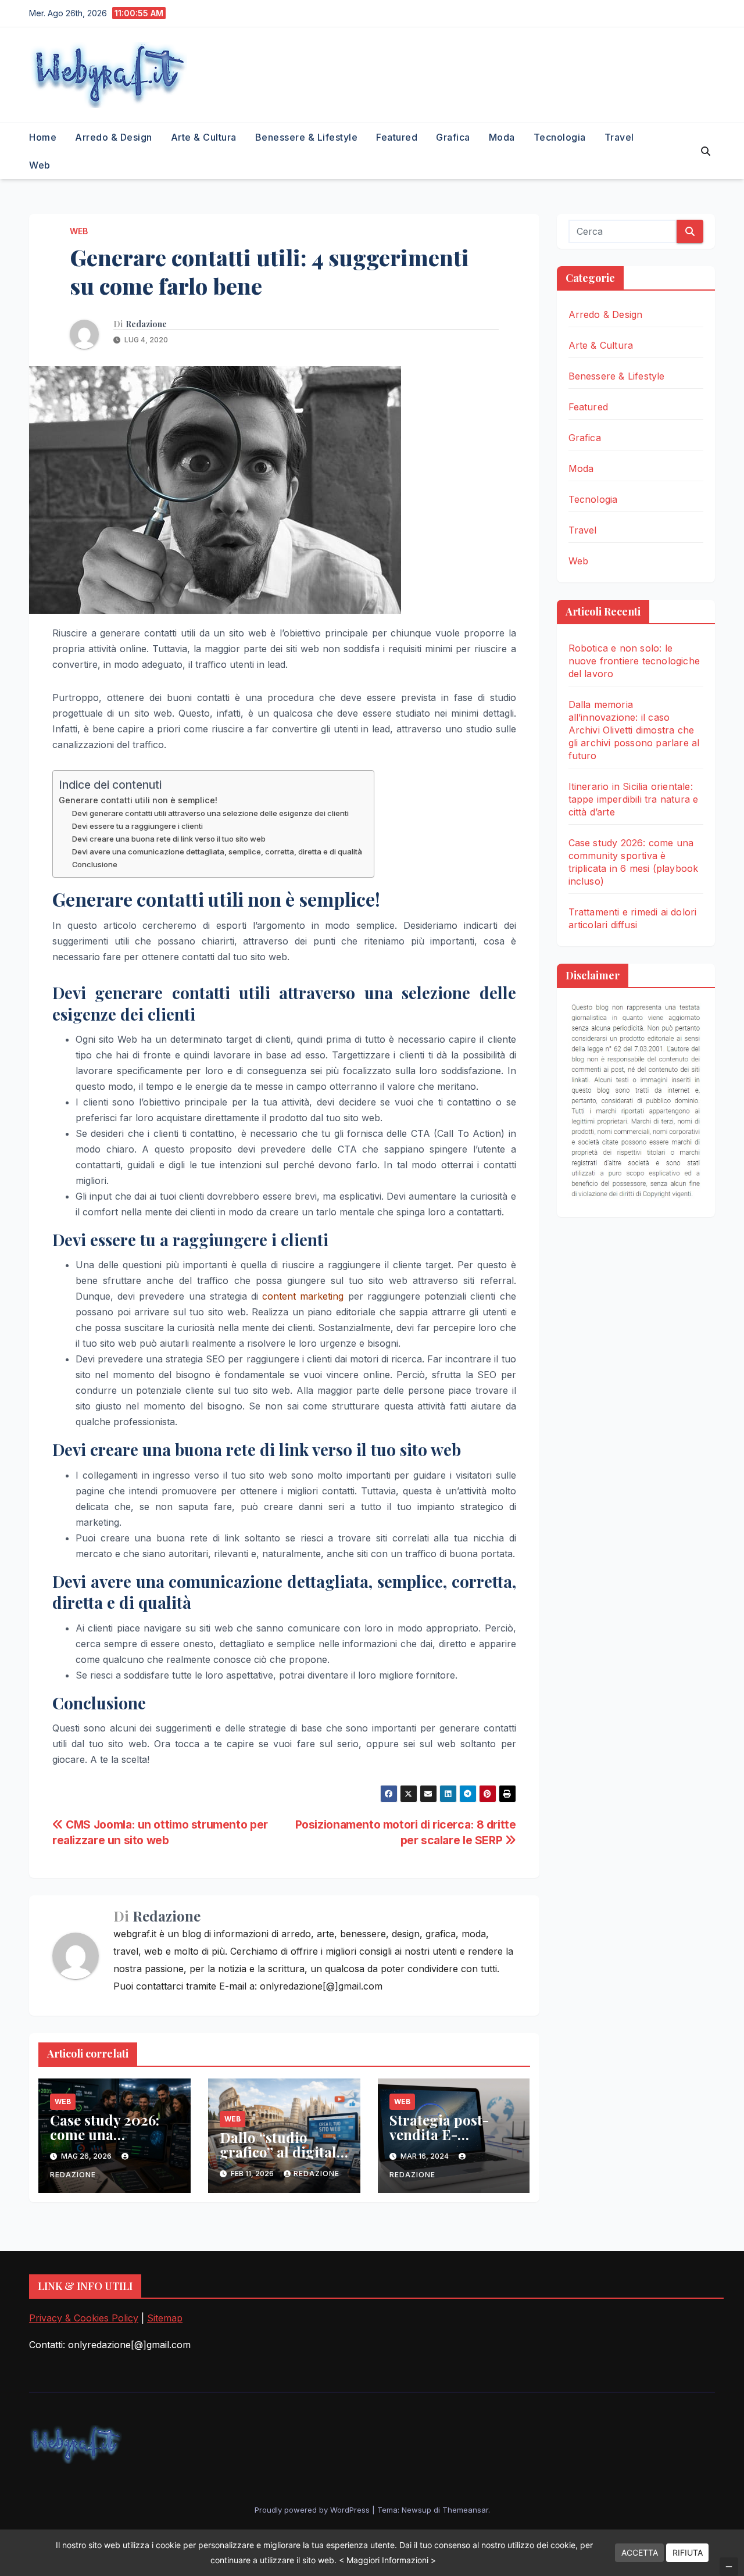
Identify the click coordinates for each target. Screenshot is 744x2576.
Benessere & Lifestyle (307, 137)
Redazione (146, 324)
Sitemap (165, 2318)
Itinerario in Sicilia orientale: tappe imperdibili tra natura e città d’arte (634, 799)
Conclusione (95, 864)
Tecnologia (560, 137)
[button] (706, 151)
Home (43, 137)
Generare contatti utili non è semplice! (138, 800)
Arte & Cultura (204, 137)
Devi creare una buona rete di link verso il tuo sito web (169, 839)
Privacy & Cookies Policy (84, 2318)
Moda (502, 137)
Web (40, 165)
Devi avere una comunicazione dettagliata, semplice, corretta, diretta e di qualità (217, 851)
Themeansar (465, 2510)
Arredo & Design (114, 137)
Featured (397, 137)
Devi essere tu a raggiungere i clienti (137, 826)
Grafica (453, 137)
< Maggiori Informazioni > (387, 2560)
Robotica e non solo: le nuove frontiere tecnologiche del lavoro (634, 661)
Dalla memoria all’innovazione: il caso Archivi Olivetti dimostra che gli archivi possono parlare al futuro (634, 730)
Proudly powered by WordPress (313, 2510)
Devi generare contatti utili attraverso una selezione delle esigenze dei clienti (210, 813)
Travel (619, 137)
